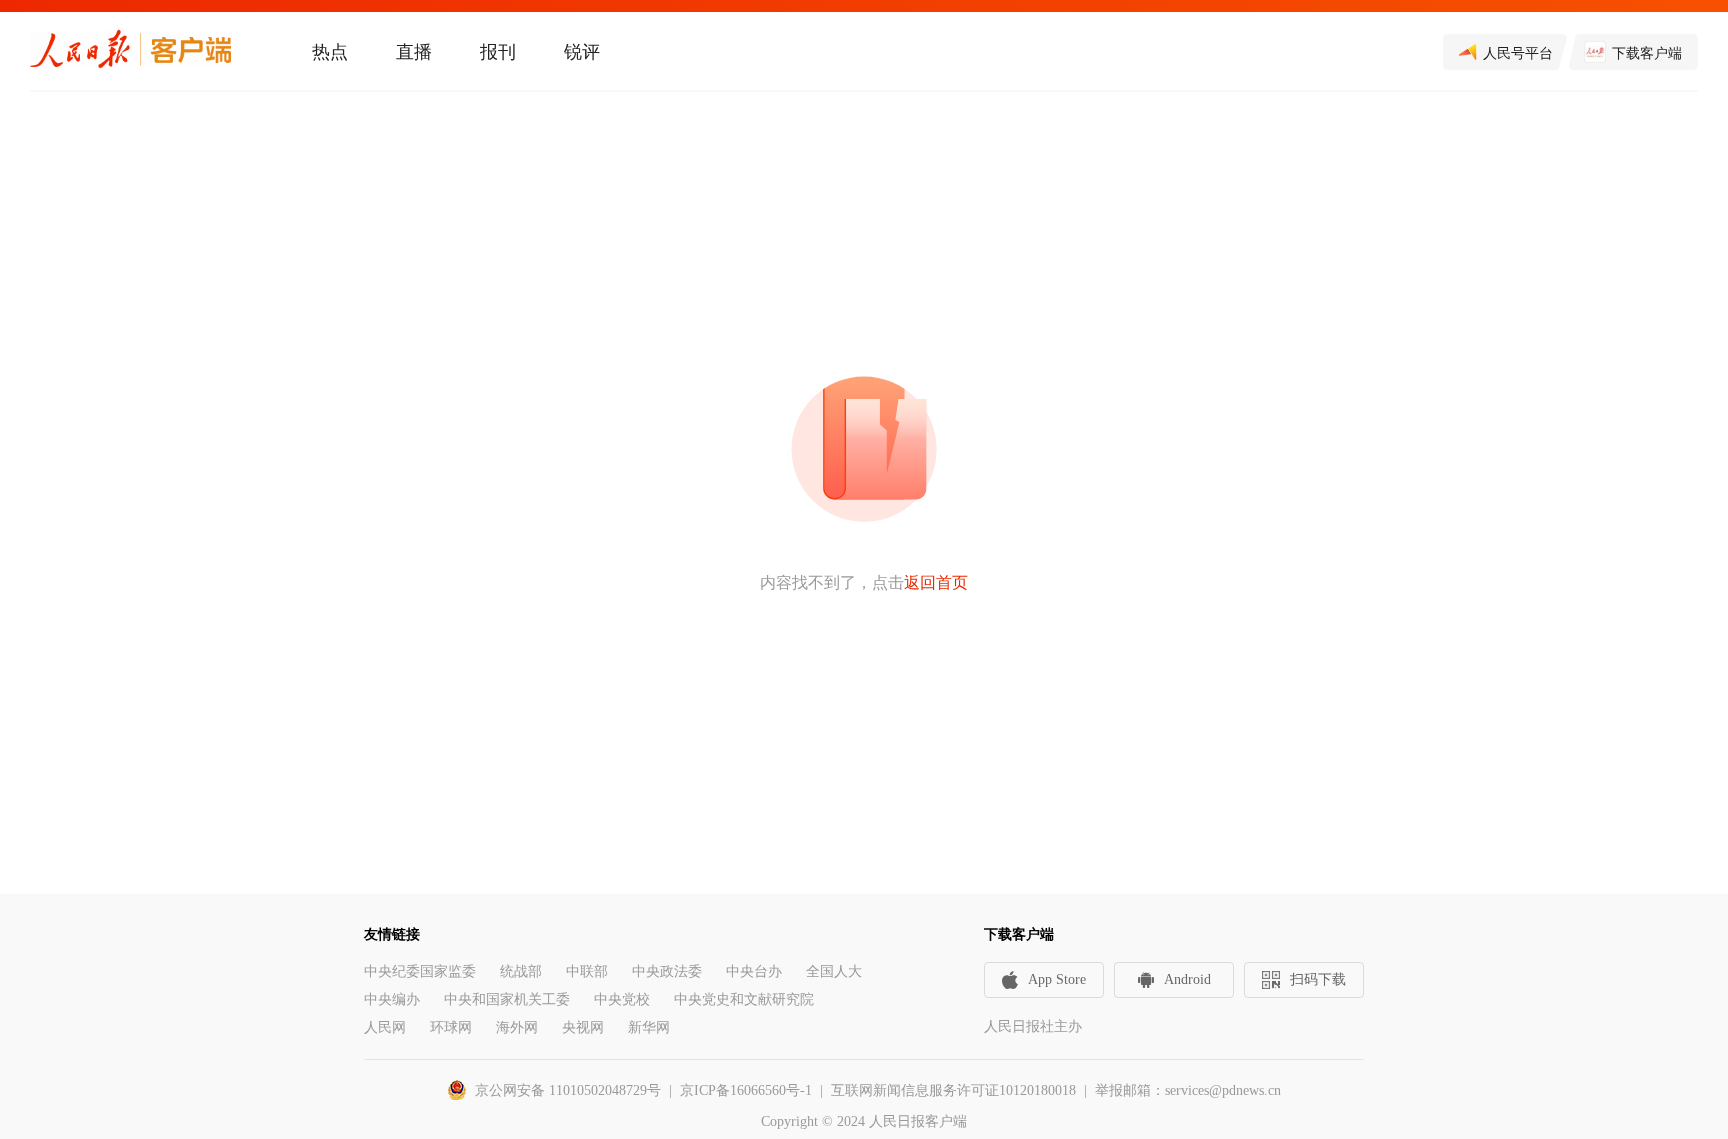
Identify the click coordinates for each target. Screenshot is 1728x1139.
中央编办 (392, 999)
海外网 (517, 1027)
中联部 (587, 971)
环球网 (451, 1027)
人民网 (385, 1027)
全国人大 (834, 971)
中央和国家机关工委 (507, 999)
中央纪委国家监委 (420, 971)
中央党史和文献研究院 (744, 999)
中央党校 (622, 999)
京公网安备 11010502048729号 (568, 1090)
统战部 (521, 971)
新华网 (649, 1027)
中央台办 (754, 971)
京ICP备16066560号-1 (746, 1090)
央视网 (583, 1027)
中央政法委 (667, 971)
